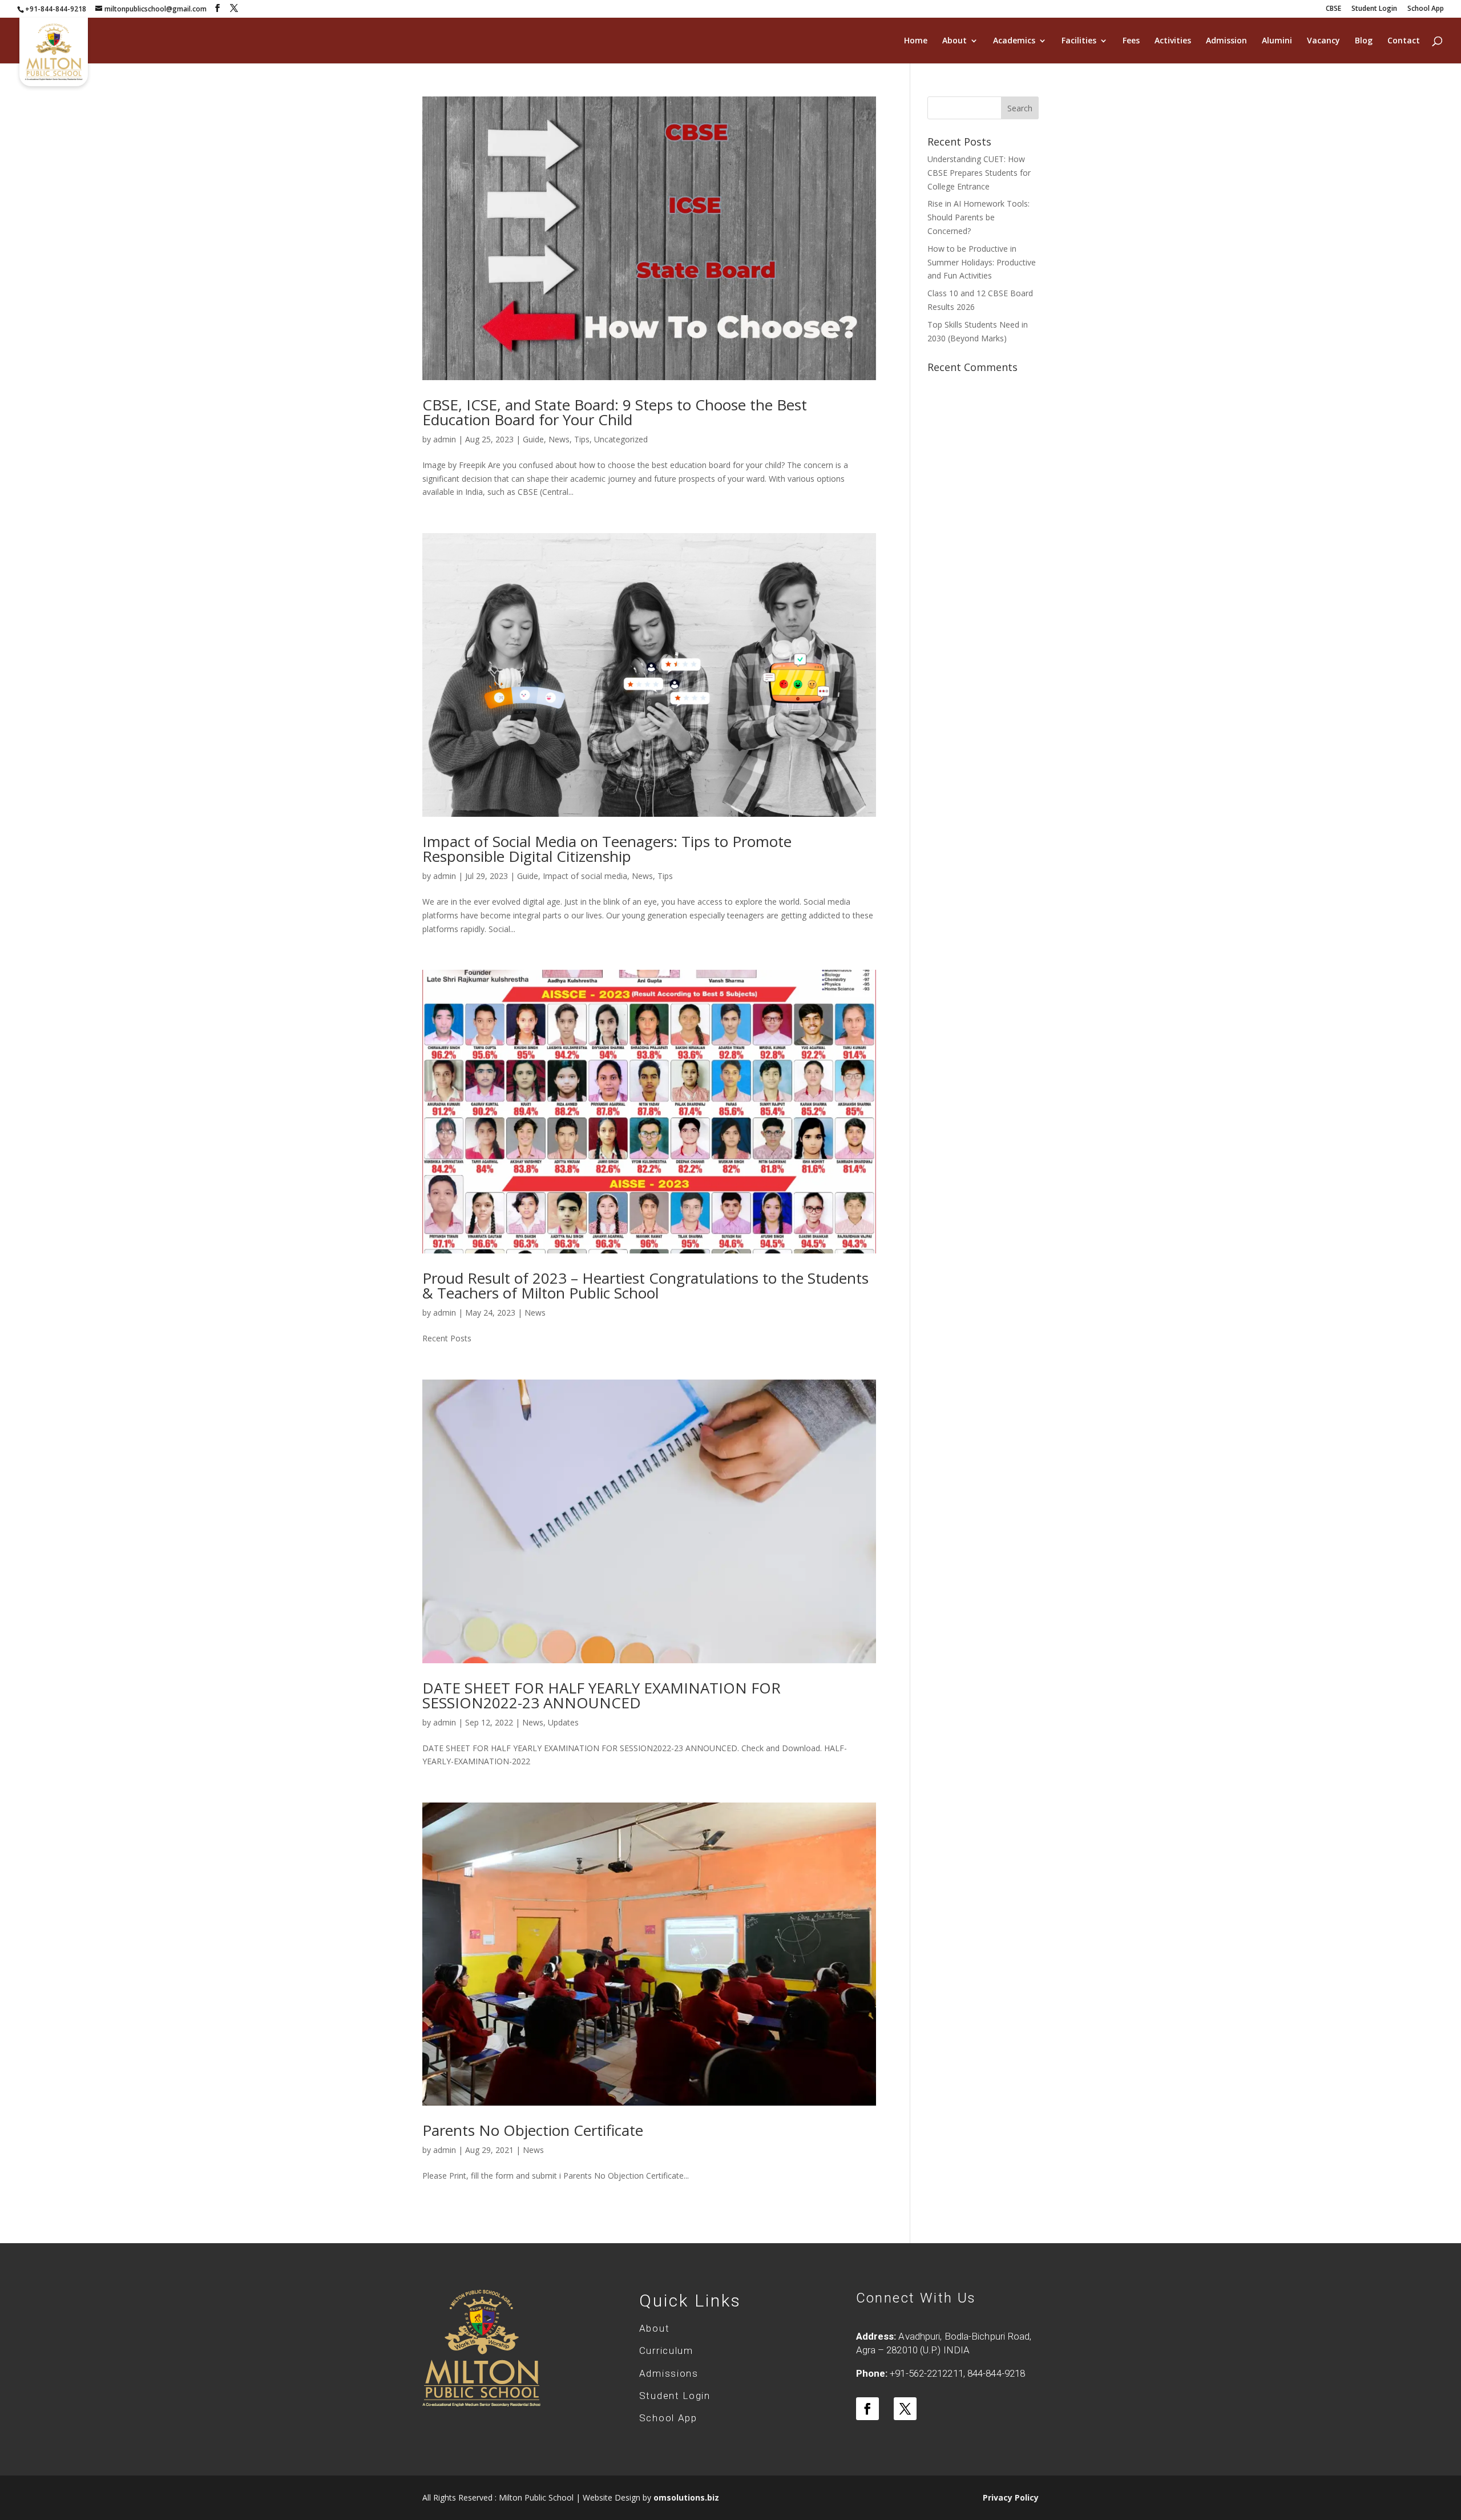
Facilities (1079, 41)
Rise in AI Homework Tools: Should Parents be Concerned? (978, 217)
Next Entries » (850, 2223)
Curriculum (666, 2350)
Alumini (1277, 41)
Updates (563, 1722)
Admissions (669, 2373)
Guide (533, 439)
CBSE (1333, 9)
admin (445, 439)
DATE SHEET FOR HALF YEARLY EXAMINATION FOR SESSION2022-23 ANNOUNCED (602, 1695)
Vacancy (1323, 41)
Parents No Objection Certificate (533, 2130)
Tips (582, 439)
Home (916, 41)
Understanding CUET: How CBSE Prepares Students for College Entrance (979, 173)
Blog (1364, 41)
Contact (1404, 41)
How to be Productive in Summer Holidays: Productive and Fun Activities (982, 262)
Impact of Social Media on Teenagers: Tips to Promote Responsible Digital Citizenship (607, 849)
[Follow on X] (905, 2409)
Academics (1014, 41)
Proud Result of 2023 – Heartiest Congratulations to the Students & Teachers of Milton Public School (645, 1285)
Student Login (1374, 9)
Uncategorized (621, 439)
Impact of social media (585, 876)
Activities (1173, 41)
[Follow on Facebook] (867, 2409)
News (559, 439)
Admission (1226, 41)
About (955, 41)
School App (1426, 9)
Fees (1131, 41)
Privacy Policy (1011, 2497)
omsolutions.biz (686, 2497)
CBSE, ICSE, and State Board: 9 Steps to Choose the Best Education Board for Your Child (615, 412)
